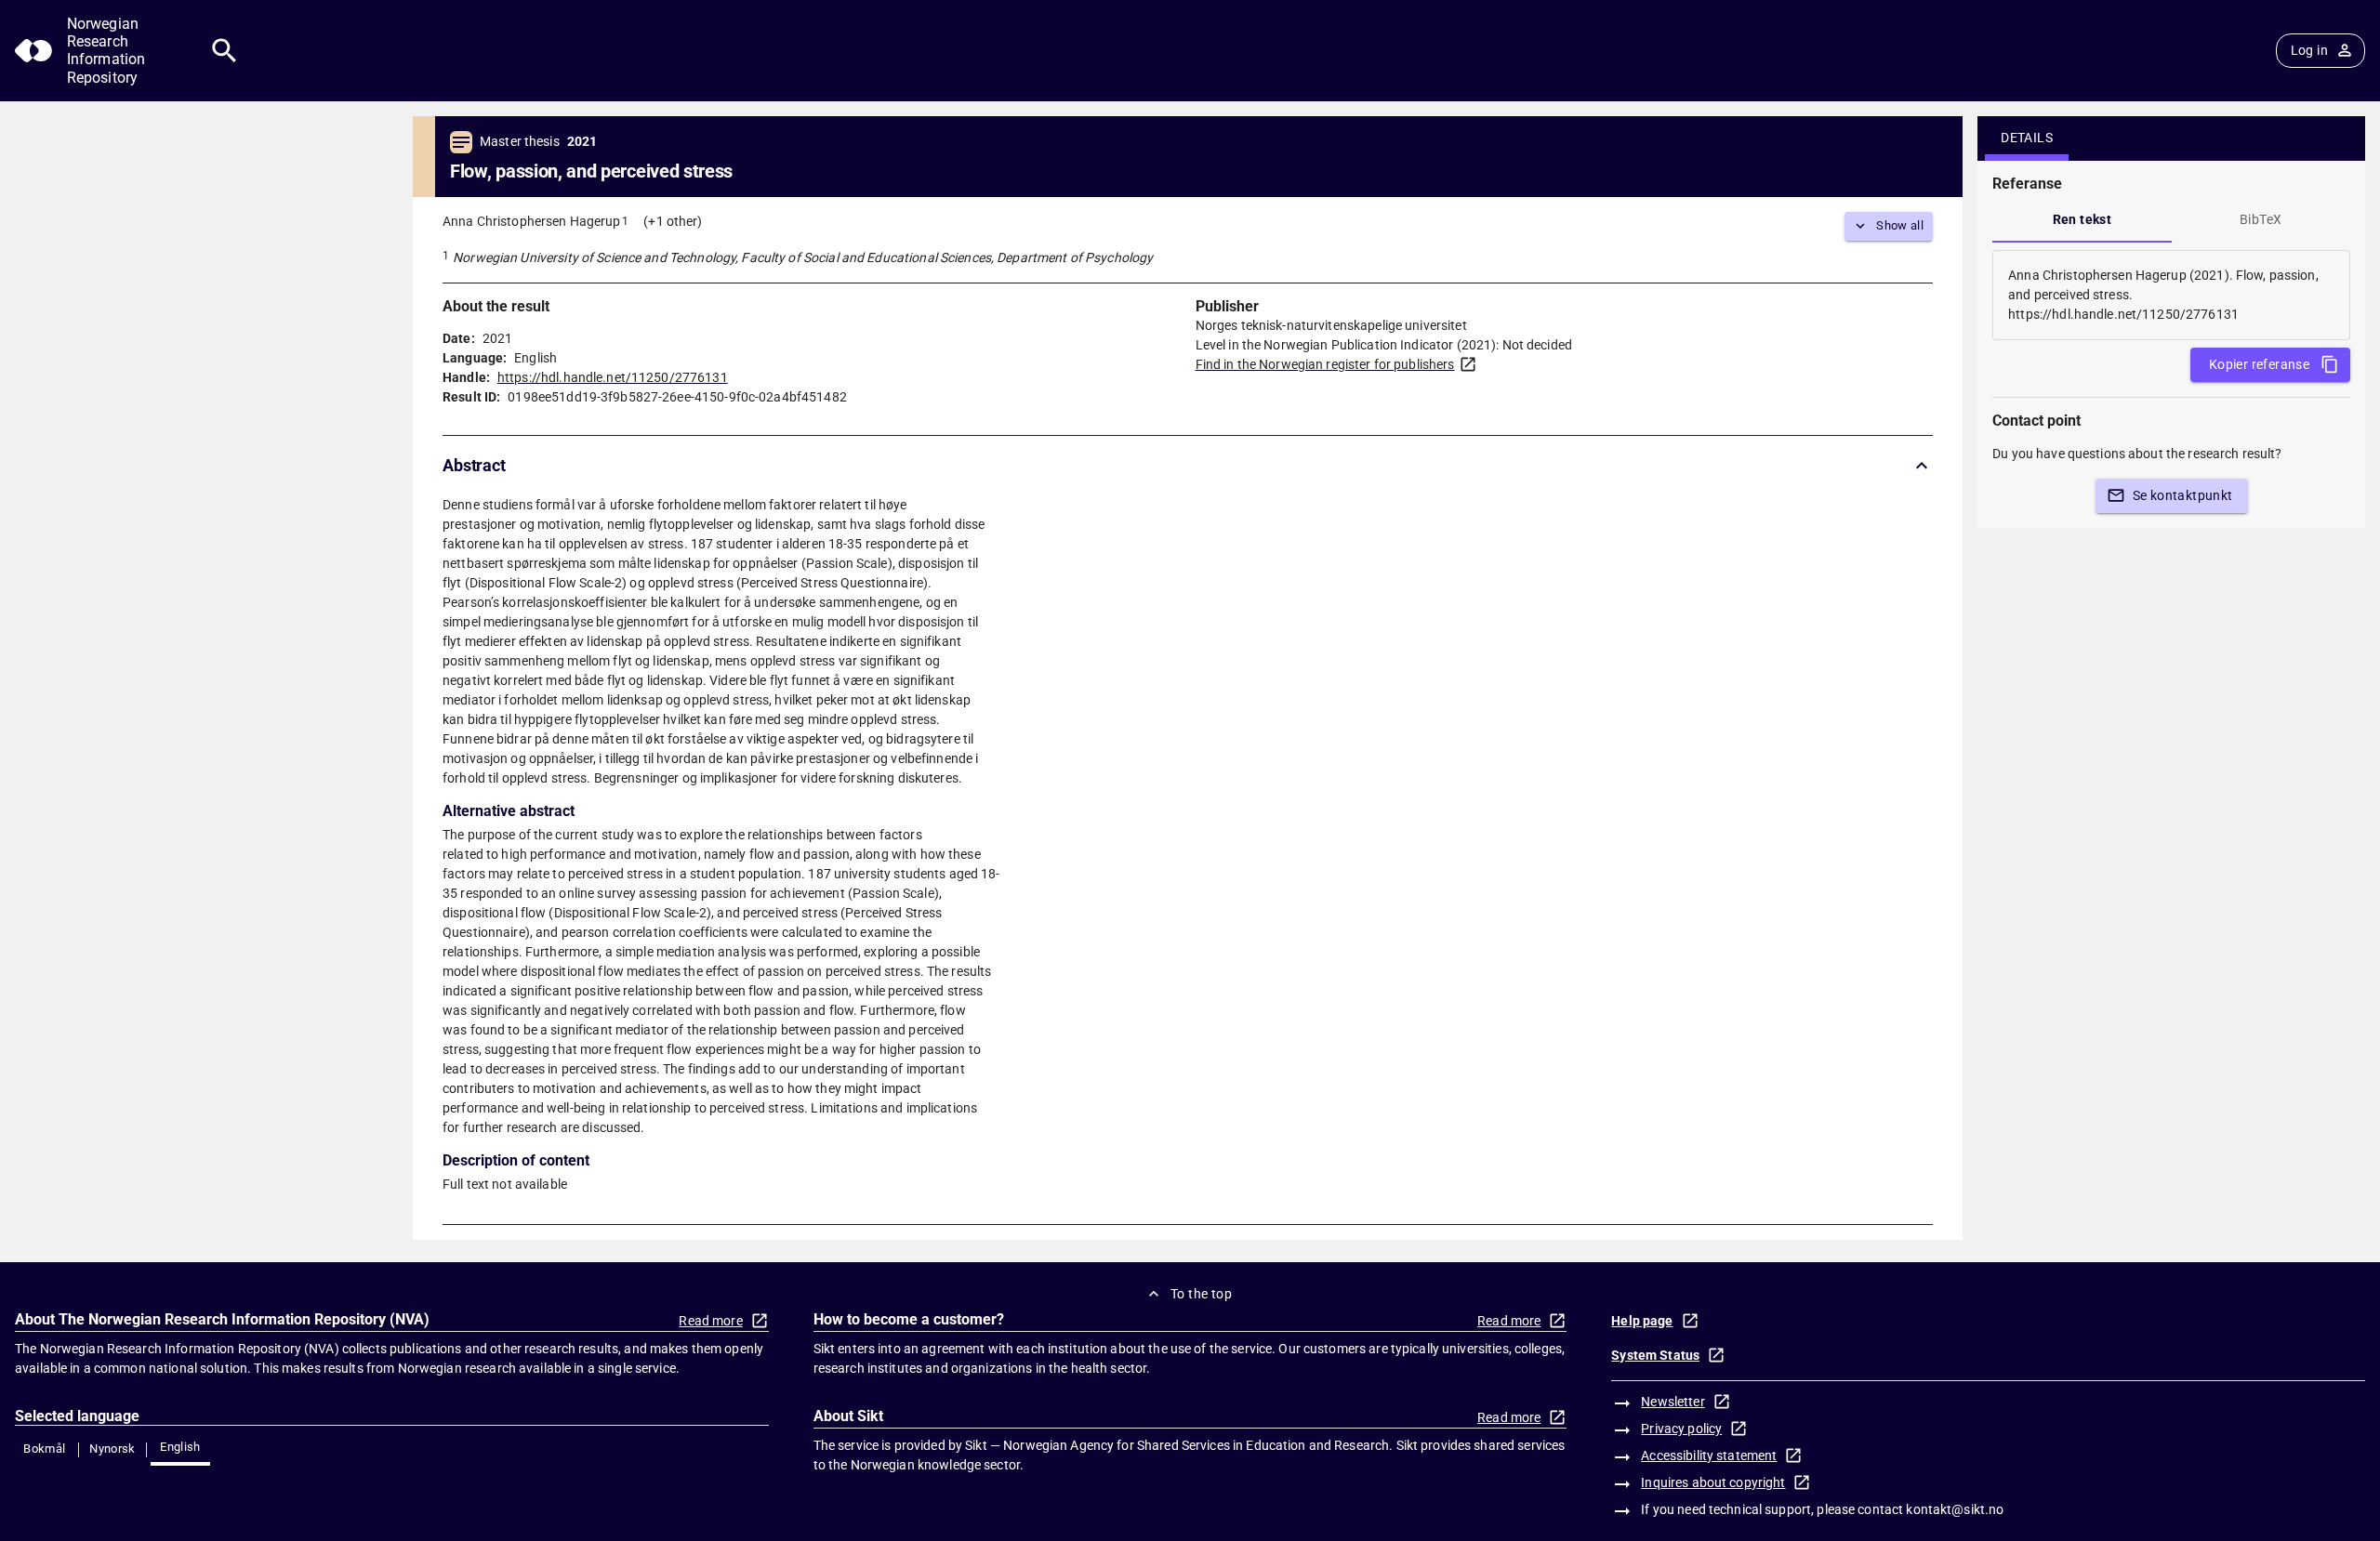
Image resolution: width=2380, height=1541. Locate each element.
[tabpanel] (2171, 295)
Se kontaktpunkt (2183, 495)
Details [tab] (2027, 138)
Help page (1642, 1321)
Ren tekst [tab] (2082, 219)
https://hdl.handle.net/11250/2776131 (613, 377)
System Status (1655, 1355)
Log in (2309, 50)
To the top (1201, 1294)
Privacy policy (1681, 1429)
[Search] (225, 51)
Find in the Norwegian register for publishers (1325, 364)
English (180, 1447)
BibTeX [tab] (2261, 219)
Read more (710, 1321)
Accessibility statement (1709, 1455)
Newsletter (1673, 1402)
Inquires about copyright (1713, 1482)
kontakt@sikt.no (1955, 1509)
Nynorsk (112, 1449)
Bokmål (44, 1449)
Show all (1900, 225)
